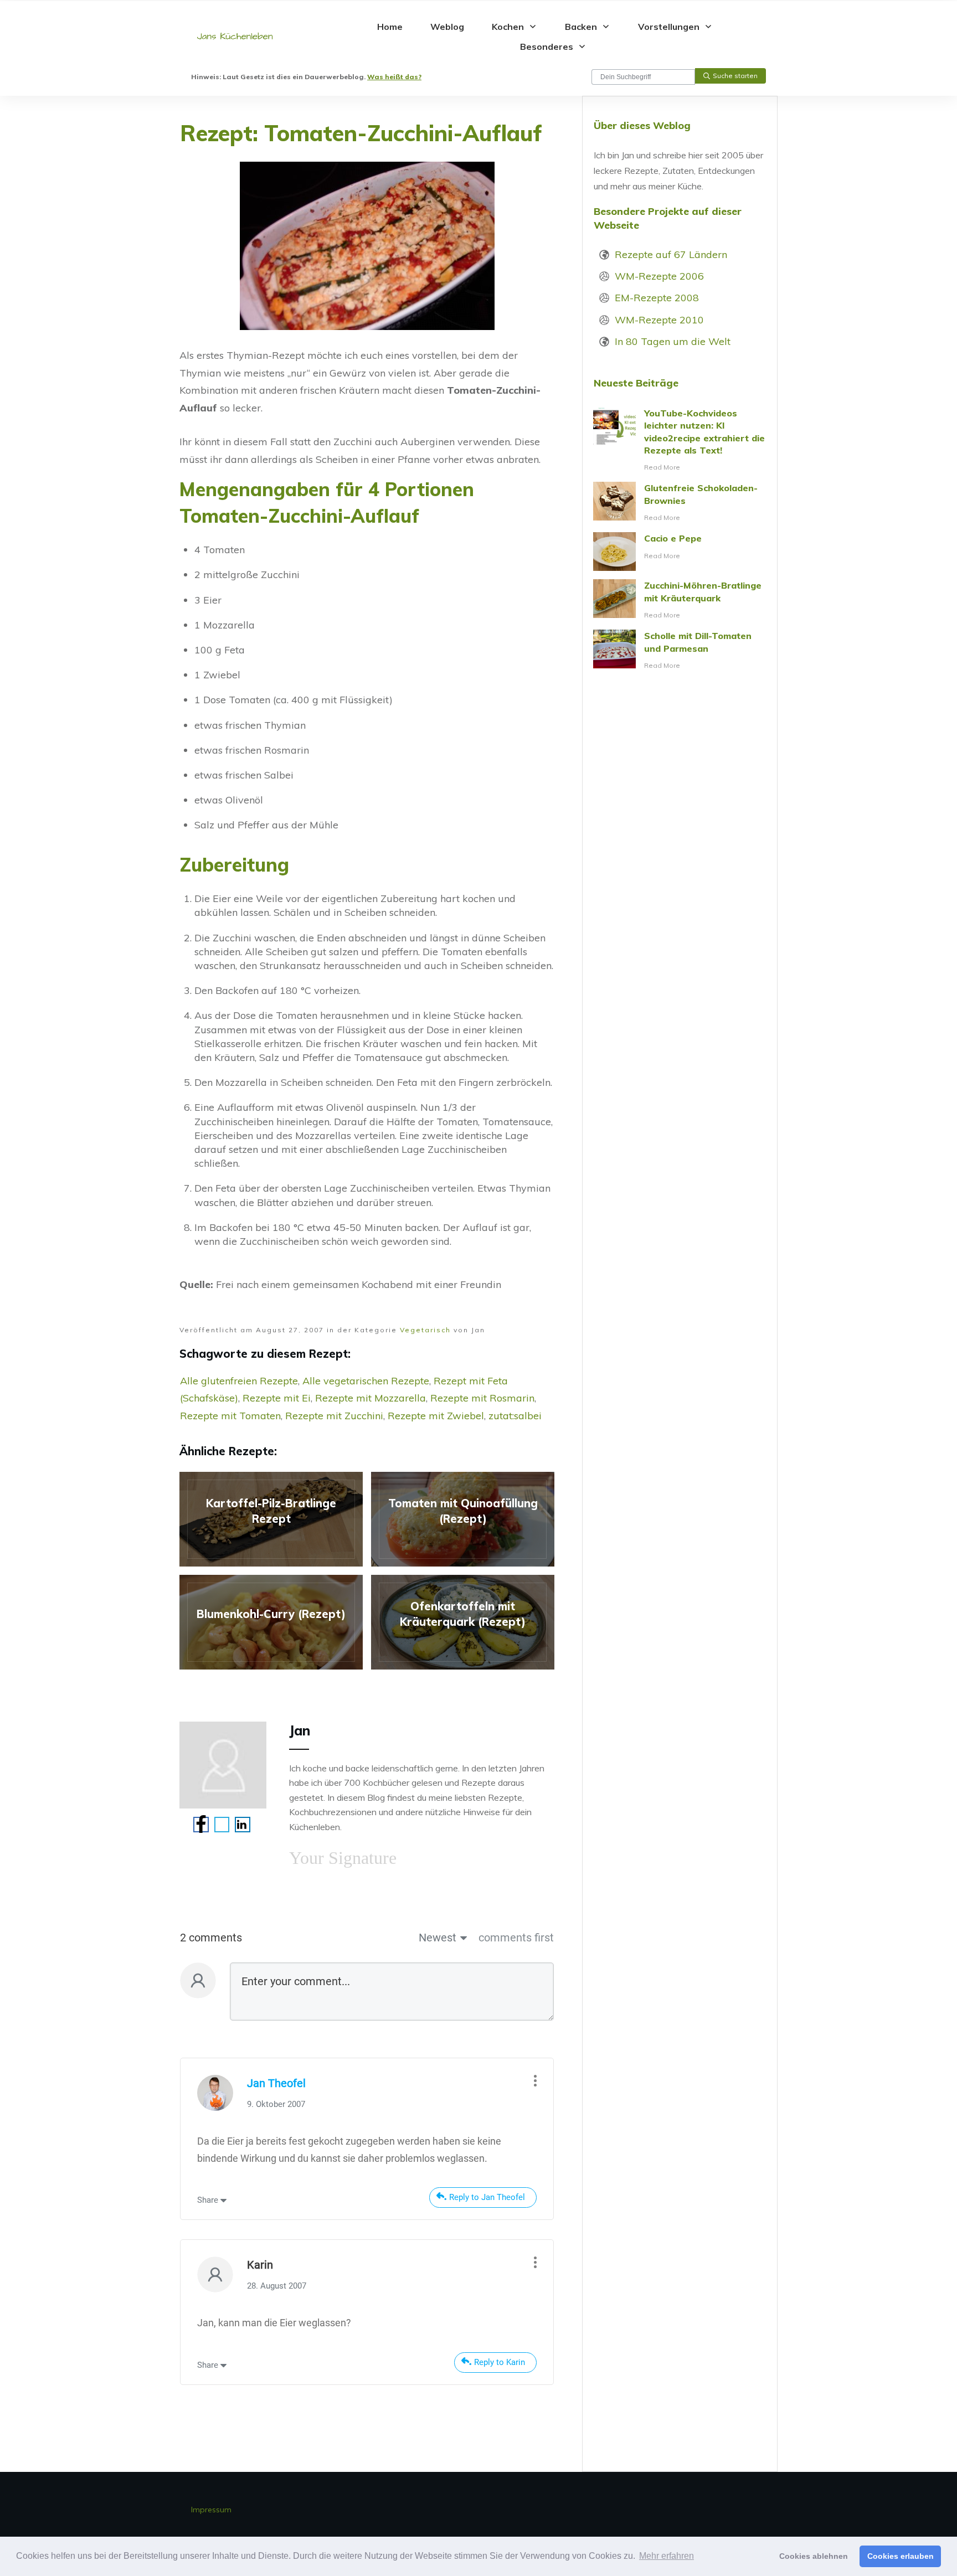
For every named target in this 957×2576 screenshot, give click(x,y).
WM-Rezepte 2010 (659, 320)
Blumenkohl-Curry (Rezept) (271, 1622)
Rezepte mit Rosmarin (482, 1398)
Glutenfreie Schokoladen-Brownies (680, 503)
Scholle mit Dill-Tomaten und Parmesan (680, 651)
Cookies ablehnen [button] (814, 2556)
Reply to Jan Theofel (487, 2197)
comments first (516, 1938)
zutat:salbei (515, 1416)
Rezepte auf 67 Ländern (671, 254)
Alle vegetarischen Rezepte (366, 1381)
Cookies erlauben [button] (901, 2556)
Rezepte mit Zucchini (334, 1416)
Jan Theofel (276, 2083)
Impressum (211, 2510)
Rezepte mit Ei (277, 1398)
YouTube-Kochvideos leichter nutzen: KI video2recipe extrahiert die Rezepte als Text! (680, 441)
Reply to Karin (500, 2362)
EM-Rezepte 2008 (657, 298)
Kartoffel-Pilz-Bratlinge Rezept (271, 1519)
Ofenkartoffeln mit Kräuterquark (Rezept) (463, 1622)
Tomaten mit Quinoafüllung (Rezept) (463, 1519)
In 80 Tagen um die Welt (673, 341)
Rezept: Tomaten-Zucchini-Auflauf (361, 133)
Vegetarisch (425, 1330)
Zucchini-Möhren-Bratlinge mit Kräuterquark (680, 600)
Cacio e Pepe (680, 552)
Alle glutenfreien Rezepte (239, 1381)
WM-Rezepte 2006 (659, 276)
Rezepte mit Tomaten (230, 1416)
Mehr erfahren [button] (667, 2556)
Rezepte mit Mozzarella (371, 1398)
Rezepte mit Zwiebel (436, 1416)
